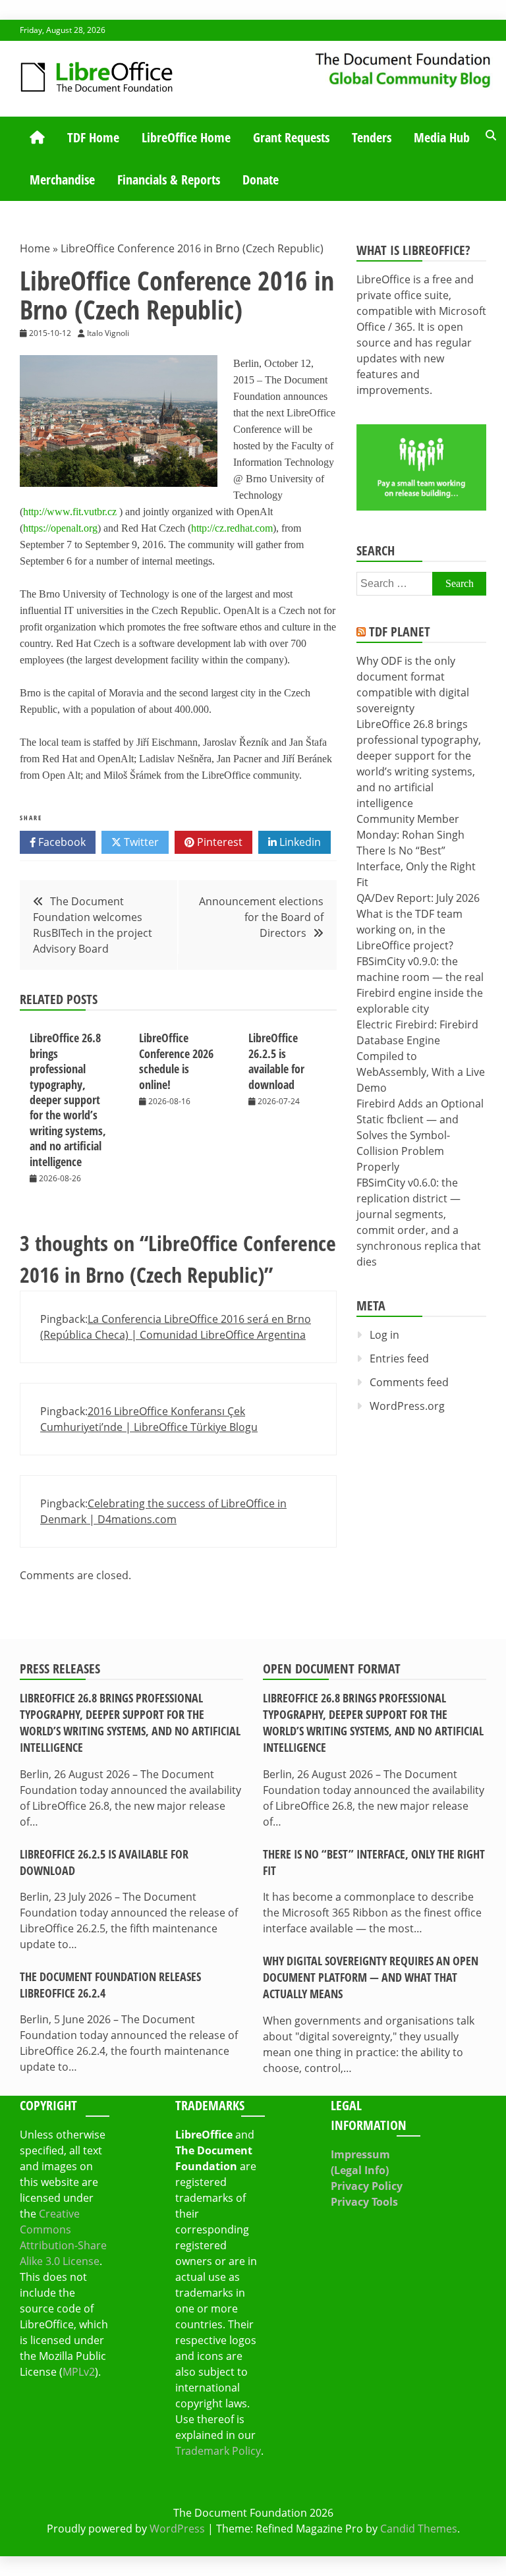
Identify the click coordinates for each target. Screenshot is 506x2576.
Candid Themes (419, 2529)
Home (35, 248)
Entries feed (399, 1358)
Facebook (61, 842)
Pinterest (218, 842)
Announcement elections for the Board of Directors (261, 917)
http (199, 528)
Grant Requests (291, 137)
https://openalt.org (60, 528)
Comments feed (409, 1382)
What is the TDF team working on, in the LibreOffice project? (409, 930)
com (264, 528)
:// (211, 528)
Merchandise (62, 180)
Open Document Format (332, 1668)
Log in (384, 1335)
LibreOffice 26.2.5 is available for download (276, 1061)
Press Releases (60, 1668)
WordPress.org (407, 1406)
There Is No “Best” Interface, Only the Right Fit (416, 866)
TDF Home (93, 137)
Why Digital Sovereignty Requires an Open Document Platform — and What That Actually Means (371, 1977)
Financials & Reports (169, 180)
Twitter (140, 842)
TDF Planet (400, 631)
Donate (261, 180)
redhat (239, 528)
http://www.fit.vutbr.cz (70, 512)
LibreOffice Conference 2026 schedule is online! (176, 1061)
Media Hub (442, 137)
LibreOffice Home (186, 137)
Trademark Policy (218, 2451)
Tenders (372, 137)
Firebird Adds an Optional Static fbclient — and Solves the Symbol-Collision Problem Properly (420, 1135)
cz (219, 528)
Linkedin (299, 842)
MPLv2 (79, 2372)
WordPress (177, 2529)
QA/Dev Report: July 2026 (418, 898)
